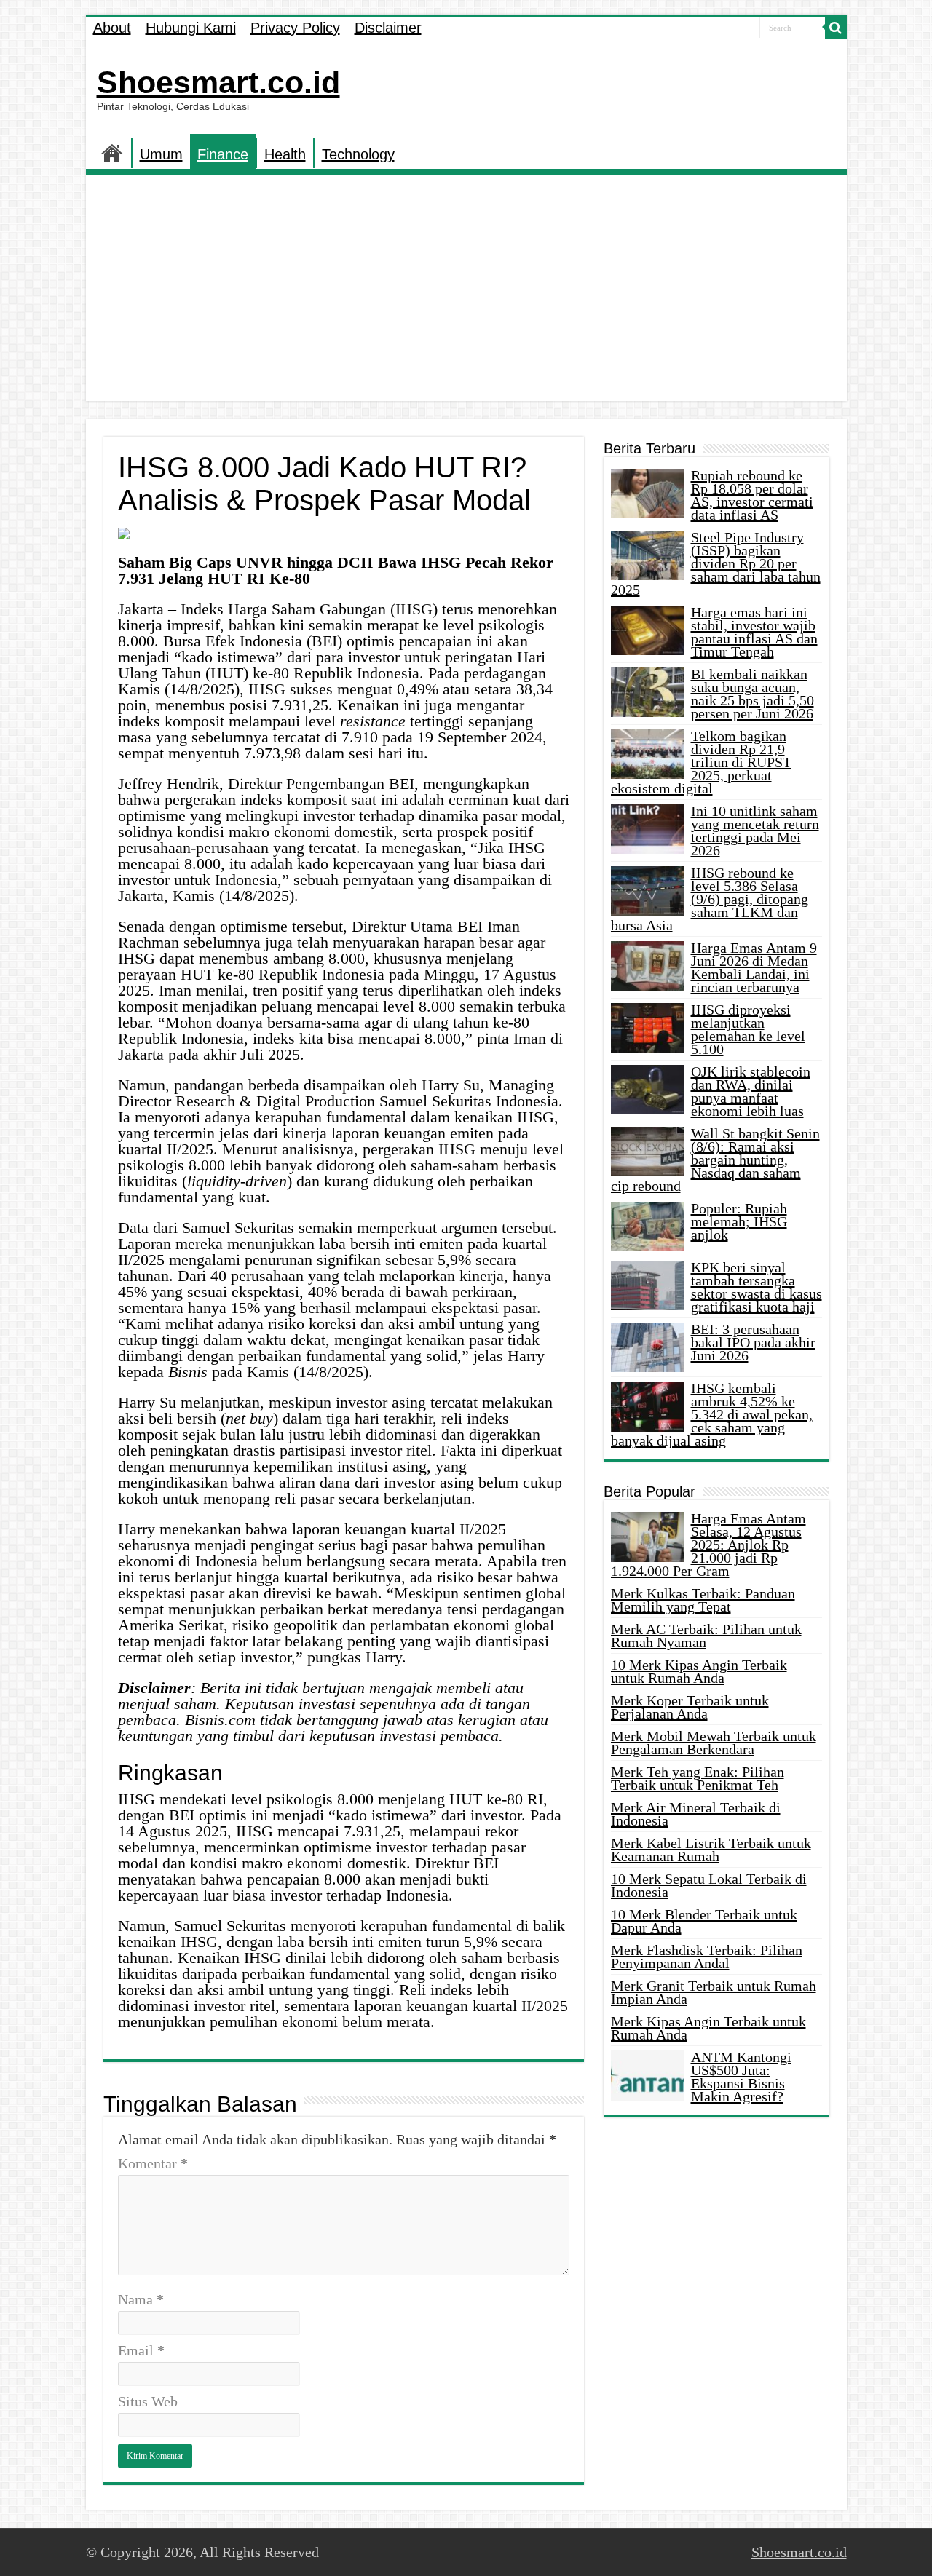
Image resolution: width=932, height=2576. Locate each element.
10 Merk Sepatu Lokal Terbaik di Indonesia (709, 1885)
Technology (358, 154)
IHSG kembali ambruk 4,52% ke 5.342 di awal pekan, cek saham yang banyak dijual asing (712, 1414)
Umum (161, 154)
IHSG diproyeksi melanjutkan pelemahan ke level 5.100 (748, 1029)
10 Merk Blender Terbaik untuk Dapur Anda (704, 1921)
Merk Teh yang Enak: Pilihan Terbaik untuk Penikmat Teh (698, 1778)
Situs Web (148, 2401)
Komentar (153, 2163)
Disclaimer (388, 28)
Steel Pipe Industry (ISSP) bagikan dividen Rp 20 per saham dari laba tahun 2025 (716, 563)
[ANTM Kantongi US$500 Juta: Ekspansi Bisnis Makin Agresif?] (647, 2075)
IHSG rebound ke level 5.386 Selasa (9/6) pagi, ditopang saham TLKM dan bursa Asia (710, 899)
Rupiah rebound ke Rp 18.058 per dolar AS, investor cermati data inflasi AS (752, 495)
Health (285, 154)
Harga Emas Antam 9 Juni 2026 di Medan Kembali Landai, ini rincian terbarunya (754, 967)
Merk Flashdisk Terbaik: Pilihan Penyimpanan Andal (707, 1957)
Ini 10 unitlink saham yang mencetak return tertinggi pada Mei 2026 (755, 831)
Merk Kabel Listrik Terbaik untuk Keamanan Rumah (711, 1850)
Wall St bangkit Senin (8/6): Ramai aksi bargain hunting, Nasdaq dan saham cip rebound (715, 1160)
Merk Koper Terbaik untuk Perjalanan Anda (690, 1707)
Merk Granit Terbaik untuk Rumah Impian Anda (714, 1992)
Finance (223, 154)
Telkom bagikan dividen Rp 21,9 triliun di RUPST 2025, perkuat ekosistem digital (701, 762)
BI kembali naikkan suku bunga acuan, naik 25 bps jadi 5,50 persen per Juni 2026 (753, 694)
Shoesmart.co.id (218, 82)
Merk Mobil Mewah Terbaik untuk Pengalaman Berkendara (714, 1743)
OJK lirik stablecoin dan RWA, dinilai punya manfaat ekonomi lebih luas (751, 1091)
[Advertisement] (466, 292)
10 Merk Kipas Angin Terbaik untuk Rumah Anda (699, 1671)
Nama (141, 2299)
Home (112, 153)
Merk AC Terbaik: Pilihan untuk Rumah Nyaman (706, 1636)
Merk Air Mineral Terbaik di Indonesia (696, 1814)
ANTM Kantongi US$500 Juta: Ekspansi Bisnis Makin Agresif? (741, 2077)
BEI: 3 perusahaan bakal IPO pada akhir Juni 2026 (753, 1342)
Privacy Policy (295, 28)
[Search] (836, 28)
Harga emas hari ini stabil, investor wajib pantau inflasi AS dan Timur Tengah (754, 632)
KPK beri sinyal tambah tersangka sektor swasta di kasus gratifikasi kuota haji (757, 1287)
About (112, 28)
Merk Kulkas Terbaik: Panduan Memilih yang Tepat (703, 1600)
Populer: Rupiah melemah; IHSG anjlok (739, 1221)
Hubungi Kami (191, 28)
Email (141, 2350)
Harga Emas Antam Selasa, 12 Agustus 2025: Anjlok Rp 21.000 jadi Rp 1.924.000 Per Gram (708, 1545)
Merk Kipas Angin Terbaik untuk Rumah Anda (708, 2028)
